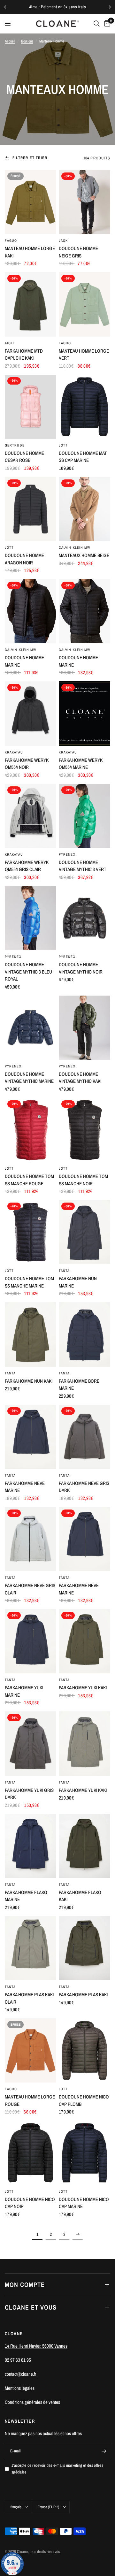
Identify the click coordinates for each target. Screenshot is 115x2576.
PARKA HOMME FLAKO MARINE (26, 1896)
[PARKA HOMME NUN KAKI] (31, 1334)
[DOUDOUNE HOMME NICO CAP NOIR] (31, 2153)
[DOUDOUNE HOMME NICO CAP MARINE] (84, 2153)
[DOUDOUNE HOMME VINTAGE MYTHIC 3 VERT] (84, 816)
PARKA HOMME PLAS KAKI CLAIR (29, 1998)
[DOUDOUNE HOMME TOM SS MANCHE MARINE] (31, 1232)
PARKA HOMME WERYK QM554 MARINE (81, 764)
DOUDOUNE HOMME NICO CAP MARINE (84, 2203)
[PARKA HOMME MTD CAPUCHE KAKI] (31, 304)
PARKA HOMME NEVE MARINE (25, 1487)
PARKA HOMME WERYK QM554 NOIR (27, 764)
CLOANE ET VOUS (31, 2307)
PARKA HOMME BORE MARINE (79, 1385)
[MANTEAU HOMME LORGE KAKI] (31, 202)
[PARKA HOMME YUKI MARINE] (31, 1641)
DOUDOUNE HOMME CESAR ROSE (24, 457)
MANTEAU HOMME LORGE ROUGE (30, 2100)
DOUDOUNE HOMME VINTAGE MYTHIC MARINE (29, 1078)
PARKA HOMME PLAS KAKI (83, 1995)
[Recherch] (97, 24)
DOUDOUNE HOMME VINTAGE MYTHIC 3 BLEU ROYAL (28, 972)
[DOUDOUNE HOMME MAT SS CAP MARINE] (84, 407)
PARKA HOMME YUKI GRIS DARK (29, 1794)
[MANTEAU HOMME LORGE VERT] (84, 304)
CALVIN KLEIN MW (75, 547)
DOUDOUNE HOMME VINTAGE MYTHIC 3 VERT (83, 866)
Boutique (27, 41)
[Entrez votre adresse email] (104, 2451)
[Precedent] (5, 7)
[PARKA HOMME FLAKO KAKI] (84, 1846)
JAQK (63, 241)
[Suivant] (110, 7)
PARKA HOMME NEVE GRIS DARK (84, 1487)
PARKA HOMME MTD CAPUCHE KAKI (24, 355)
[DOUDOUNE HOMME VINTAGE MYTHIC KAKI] (84, 1028)
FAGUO (11, 241)
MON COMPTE (25, 2285)
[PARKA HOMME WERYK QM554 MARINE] (84, 713)
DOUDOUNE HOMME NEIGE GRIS (78, 252)
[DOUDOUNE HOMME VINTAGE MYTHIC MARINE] (31, 1028)
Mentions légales (20, 2388)
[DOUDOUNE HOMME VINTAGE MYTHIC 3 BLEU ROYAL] (31, 918)
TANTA (64, 1271)
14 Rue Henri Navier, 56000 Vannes (36, 2346)
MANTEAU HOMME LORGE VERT (84, 355)
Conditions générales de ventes (32, 2402)
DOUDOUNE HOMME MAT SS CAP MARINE (83, 457)
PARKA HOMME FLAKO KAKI (80, 1896)
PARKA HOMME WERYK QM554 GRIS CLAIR (27, 866)
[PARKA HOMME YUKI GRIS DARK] (31, 1743)
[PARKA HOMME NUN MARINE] (84, 1232)
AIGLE (10, 343)
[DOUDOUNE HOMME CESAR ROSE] (31, 407)
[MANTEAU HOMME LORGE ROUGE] (31, 2050)
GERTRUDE (15, 445)
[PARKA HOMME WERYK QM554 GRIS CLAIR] (31, 816)
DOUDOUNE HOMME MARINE (24, 661)
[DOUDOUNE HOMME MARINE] (31, 611)
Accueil (10, 41)
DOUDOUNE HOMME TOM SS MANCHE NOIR (83, 1180)
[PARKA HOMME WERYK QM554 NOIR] (31, 713)
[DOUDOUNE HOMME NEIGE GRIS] (84, 202)
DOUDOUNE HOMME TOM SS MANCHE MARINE (29, 1282)
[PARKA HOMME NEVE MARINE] (31, 1437)
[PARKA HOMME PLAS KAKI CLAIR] (31, 1948)
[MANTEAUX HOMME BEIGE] (84, 509)
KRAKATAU (14, 752)
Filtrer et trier (30, 158)
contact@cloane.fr (20, 2374)
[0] (106, 24)
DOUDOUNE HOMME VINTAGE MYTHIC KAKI (80, 1078)
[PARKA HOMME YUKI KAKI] (84, 1641)
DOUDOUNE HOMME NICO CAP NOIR (30, 2203)
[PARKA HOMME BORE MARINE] (84, 1334)
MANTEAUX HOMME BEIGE (84, 555)
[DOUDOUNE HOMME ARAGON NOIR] (31, 509)
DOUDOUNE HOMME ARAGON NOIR (24, 559)
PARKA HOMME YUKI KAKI (83, 1688)
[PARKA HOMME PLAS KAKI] (84, 1948)
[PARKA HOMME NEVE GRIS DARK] (84, 1437)
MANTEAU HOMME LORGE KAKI (30, 252)
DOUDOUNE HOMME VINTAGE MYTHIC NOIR (81, 968)
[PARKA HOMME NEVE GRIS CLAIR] (31, 1539)
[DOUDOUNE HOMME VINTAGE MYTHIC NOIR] (84, 918)
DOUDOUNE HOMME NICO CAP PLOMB (84, 2100)
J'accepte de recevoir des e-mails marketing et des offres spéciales (57, 2469)
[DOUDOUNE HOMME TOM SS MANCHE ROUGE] (31, 1130)
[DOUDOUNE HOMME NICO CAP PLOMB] (84, 2050)
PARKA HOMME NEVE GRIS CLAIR (30, 1589)
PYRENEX (67, 854)
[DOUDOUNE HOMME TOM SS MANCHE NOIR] (84, 1130)
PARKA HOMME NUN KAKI (29, 1381)
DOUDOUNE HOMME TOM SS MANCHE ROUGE (29, 1180)
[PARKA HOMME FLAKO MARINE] (31, 1846)
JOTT (63, 445)
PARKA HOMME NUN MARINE (78, 1282)
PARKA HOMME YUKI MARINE (24, 1691)
